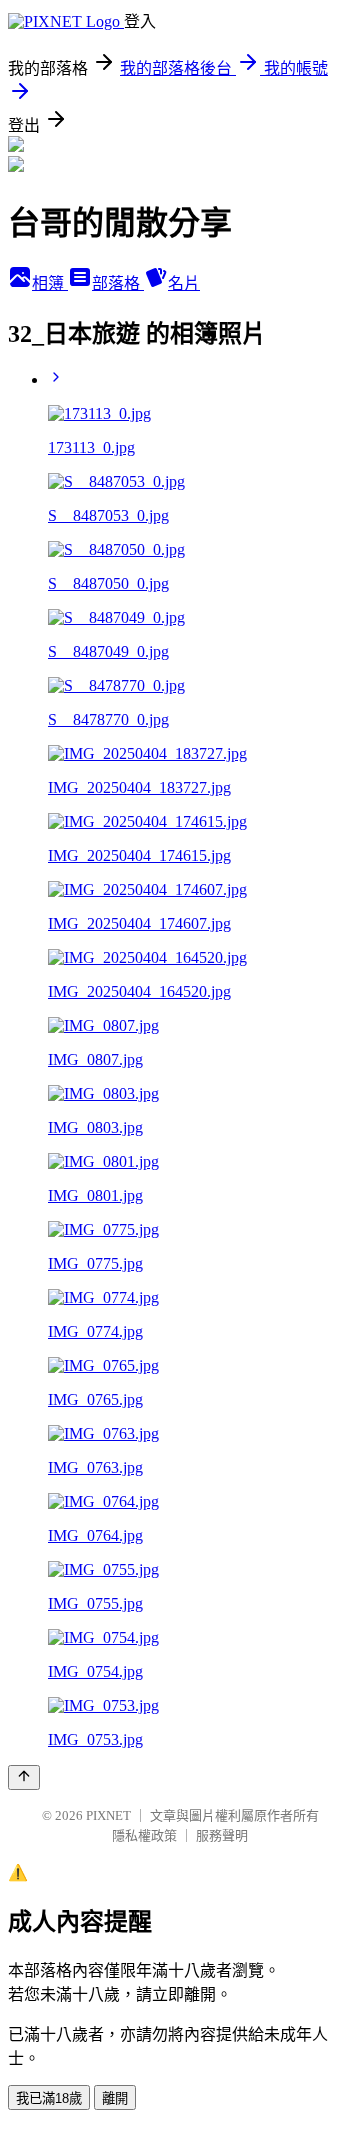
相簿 (50, 283)
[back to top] (24, 1777)
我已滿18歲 (49, 2098)
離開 (115, 2098)
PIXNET (108, 1815)
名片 (184, 283)
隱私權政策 (144, 1835)
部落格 (118, 283)
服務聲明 (222, 1835)
